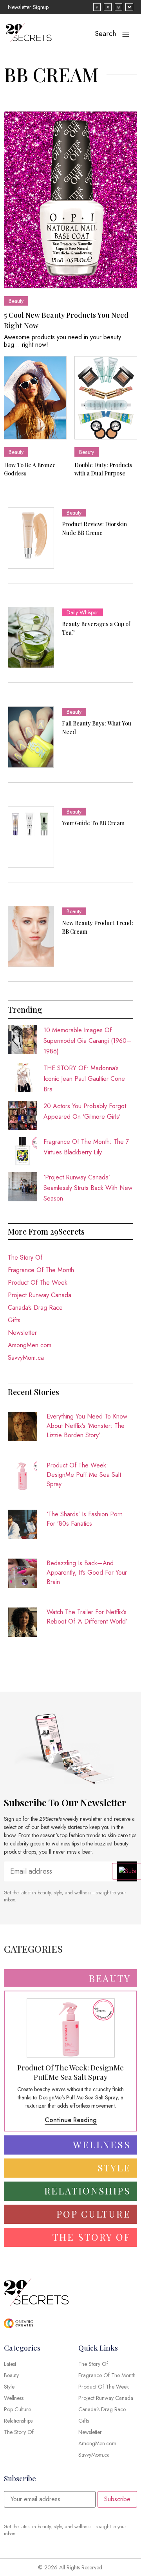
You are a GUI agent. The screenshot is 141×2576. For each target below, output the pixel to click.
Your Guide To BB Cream (93, 823)
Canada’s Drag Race (35, 1308)
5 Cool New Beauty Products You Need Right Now (66, 320)
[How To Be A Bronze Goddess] (35, 398)
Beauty (16, 301)
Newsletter (22, 1333)
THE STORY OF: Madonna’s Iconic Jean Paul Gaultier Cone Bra (84, 1079)
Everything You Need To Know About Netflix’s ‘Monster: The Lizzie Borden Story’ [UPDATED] (87, 1426)
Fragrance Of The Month (41, 1270)
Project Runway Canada (40, 1295)
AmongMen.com (30, 1345)
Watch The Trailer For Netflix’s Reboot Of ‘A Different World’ (87, 1617)
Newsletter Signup (28, 7)
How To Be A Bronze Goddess (30, 469)
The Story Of (25, 1257)
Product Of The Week (38, 1283)
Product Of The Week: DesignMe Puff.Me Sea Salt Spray (84, 1475)
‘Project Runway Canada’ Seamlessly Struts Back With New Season (88, 1188)
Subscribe (117, 2499)
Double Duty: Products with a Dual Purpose (103, 469)
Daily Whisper (82, 612)
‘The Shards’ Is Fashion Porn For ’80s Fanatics (85, 1519)
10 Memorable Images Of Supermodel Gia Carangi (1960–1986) (87, 1041)
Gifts (14, 1320)
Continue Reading (71, 2120)
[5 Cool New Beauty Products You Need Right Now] (70, 200)
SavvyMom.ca (26, 1358)
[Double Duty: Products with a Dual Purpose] (106, 398)
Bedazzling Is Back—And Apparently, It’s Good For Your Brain (87, 1572)
